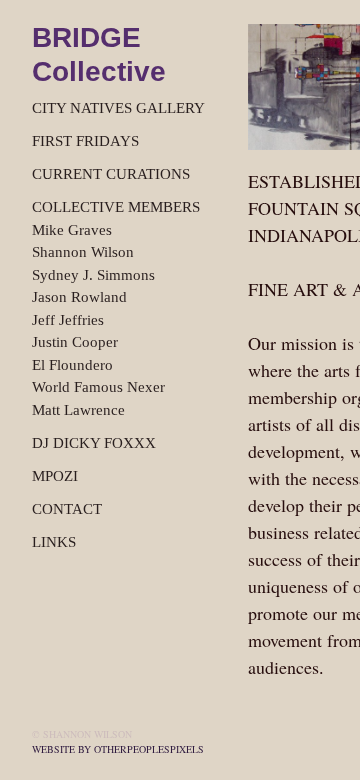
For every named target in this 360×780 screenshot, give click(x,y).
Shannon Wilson (83, 252)
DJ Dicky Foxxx (94, 443)
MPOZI (55, 476)
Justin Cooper (75, 342)
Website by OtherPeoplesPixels (118, 749)
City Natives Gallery (118, 108)
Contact (67, 509)
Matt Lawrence (78, 410)
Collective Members (116, 207)
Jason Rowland (79, 297)
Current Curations (111, 174)
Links (54, 542)
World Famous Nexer (98, 387)
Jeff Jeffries (68, 320)
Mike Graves (72, 230)
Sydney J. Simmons (93, 275)
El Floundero (72, 365)
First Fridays (85, 141)
